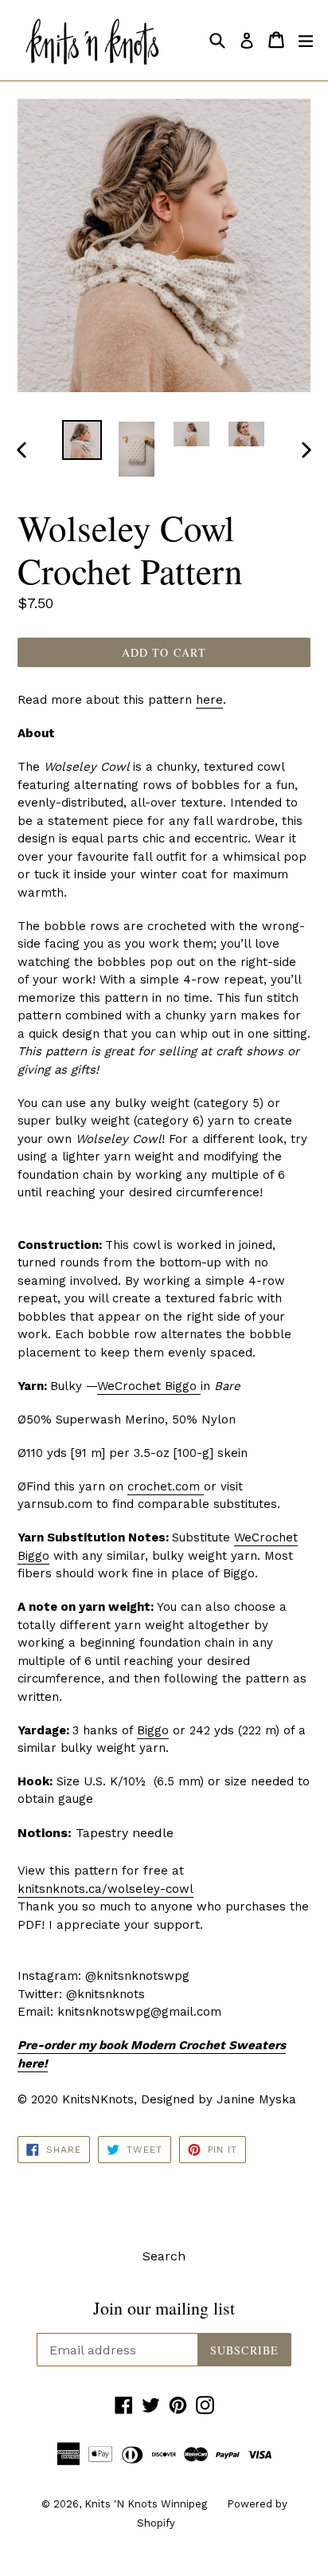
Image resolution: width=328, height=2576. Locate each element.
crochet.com (166, 1486)
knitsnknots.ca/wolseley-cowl (105, 1889)
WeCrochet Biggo (149, 1386)
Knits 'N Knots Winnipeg (146, 2504)
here (209, 700)
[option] (82, 440)
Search (164, 2256)
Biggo (153, 1730)
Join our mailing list (164, 2308)
